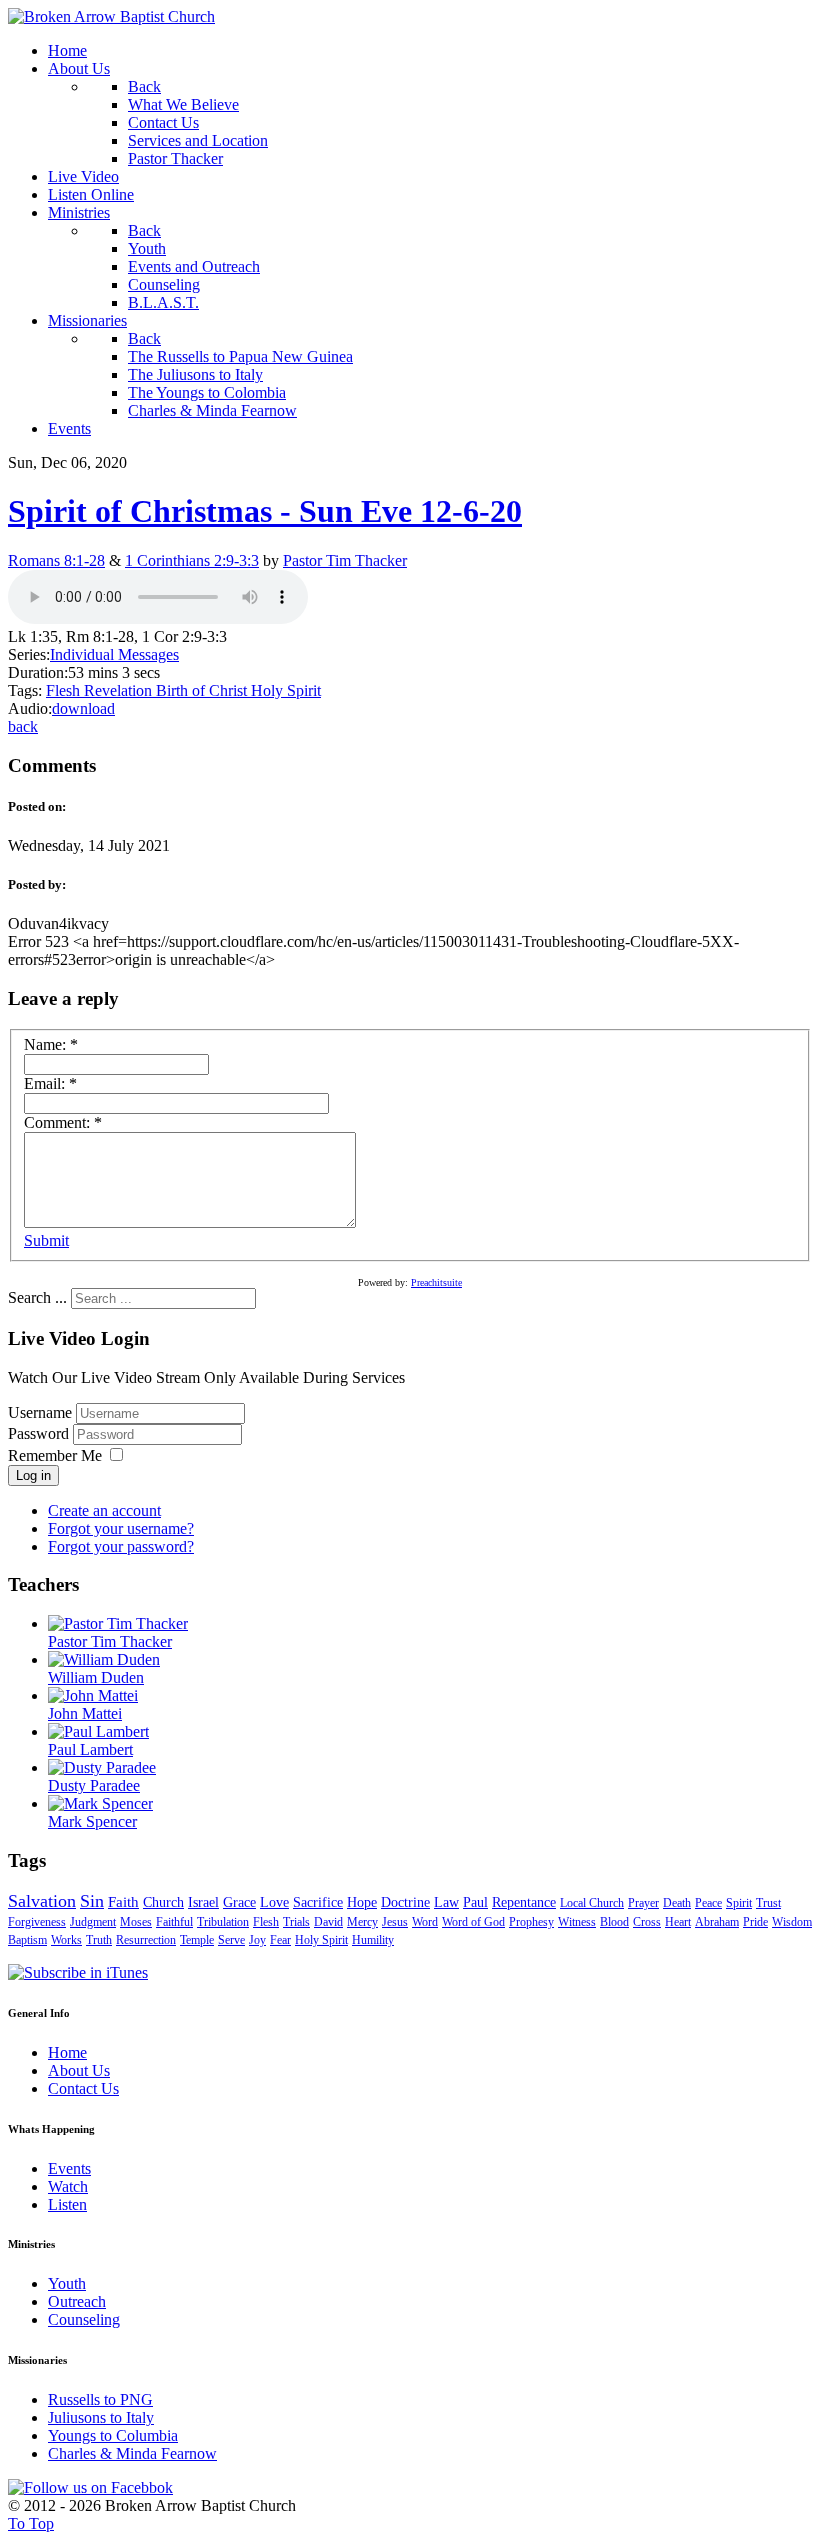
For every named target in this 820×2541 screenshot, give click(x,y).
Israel (203, 1902)
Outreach (77, 2301)
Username (40, 1412)
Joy (257, 1940)
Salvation (42, 1901)
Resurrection (146, 1940)
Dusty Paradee (94, 1785)
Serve (231, 1940)
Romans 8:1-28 (56, 560)
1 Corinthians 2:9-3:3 (192, 560)
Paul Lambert (90, 1749)
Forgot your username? (121, 1528)
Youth (67, 2283)
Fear (280, 1940)
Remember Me (55, 1455)
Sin (92, 1901)
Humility (373, 1940)
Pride (755, 1922)
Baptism (27, 1940)
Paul (475, 1902)
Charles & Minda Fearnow (132, 2453)
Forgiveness (37, 1922)
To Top (31, 2523)
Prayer (643, 1903)
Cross (647, 1922)
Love (274, 1902)
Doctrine (405, 1902)
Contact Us (83, 2088)
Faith (123, 1902)
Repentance (524, 1902)
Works (66, 1940)
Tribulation (223, 1922)
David (328, 1922)
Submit (46, 1240)
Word (425, 1922)
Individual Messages (114, 654)
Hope (362, 1902)
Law (446, 1902)
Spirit (739, 1903)
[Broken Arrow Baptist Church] (111, 16)
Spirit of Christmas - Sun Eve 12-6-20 (265, 511)
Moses (136, 1922)
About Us (79, 2070)
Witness (577, 1922)
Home (67, 2052)
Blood (614, 1922)
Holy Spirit (286, 690)
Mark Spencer (92, 1821)
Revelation (120, 690)
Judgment (93, 1922)
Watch (68, 2186)
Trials (296, 1922)
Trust (768, 1903)
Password (40, 1433)
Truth (99, 1940)
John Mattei (85, 1713)
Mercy (362, 1922)
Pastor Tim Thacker (345, 560)
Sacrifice (318, 1902)
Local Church (592, 1903)
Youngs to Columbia (113, 2435)
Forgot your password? (121, 1546)
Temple (197, 1940)
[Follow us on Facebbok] (90, 2487)
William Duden (96, 1677)
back (23, 726)
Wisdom (792, 1922)
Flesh (65, 690)
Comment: (63, 1122)
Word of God (473, 1922)
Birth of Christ (203, 690)
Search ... (37, 1297)
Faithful (174, 1922)
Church (163, 1902)
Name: (51, 1044)
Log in (33, 1475)
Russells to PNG (100, 2399)
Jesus (395, 1922)
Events (69, 2168)
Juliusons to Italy (101, 2417)
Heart (678, 1922)
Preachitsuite (436, 1282)
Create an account (104, 1510)
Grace (239, 1902)
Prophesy (531, 1922)
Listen (67, 2204)
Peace (708, 1903)
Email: (50, 1083)
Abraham (717, 1922)
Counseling (84, 2319)
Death (677, 1903)
